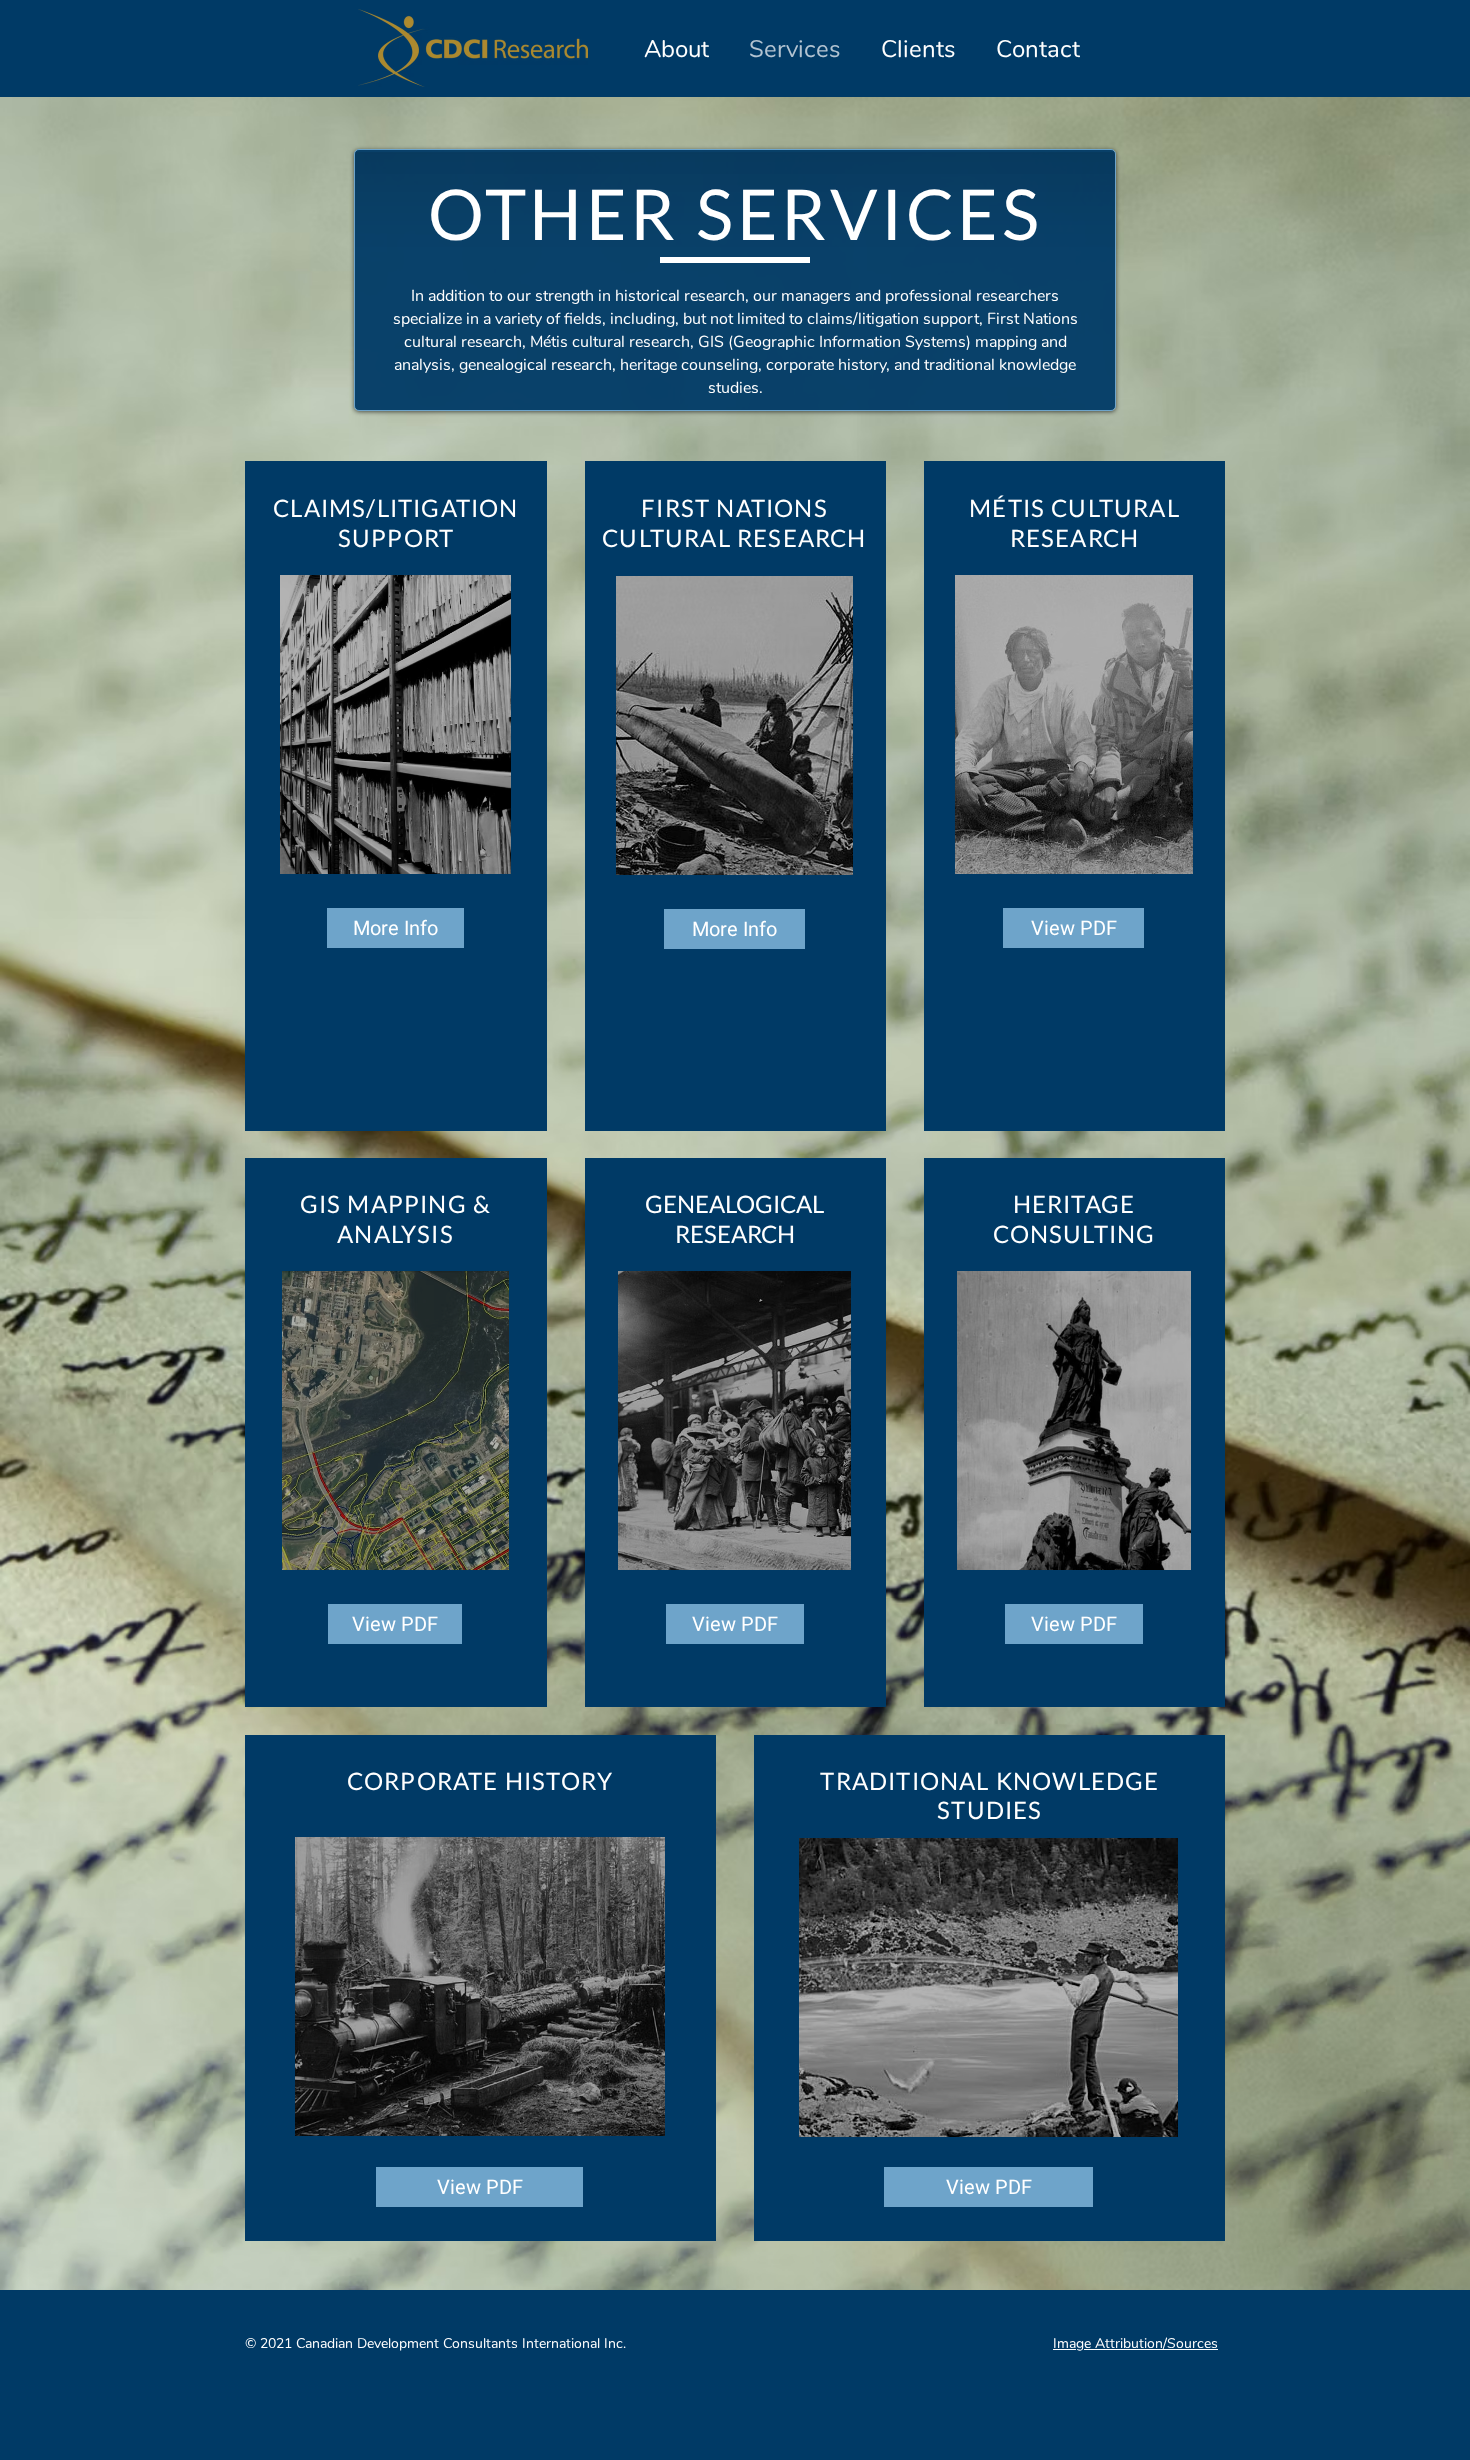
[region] (395, 724)
